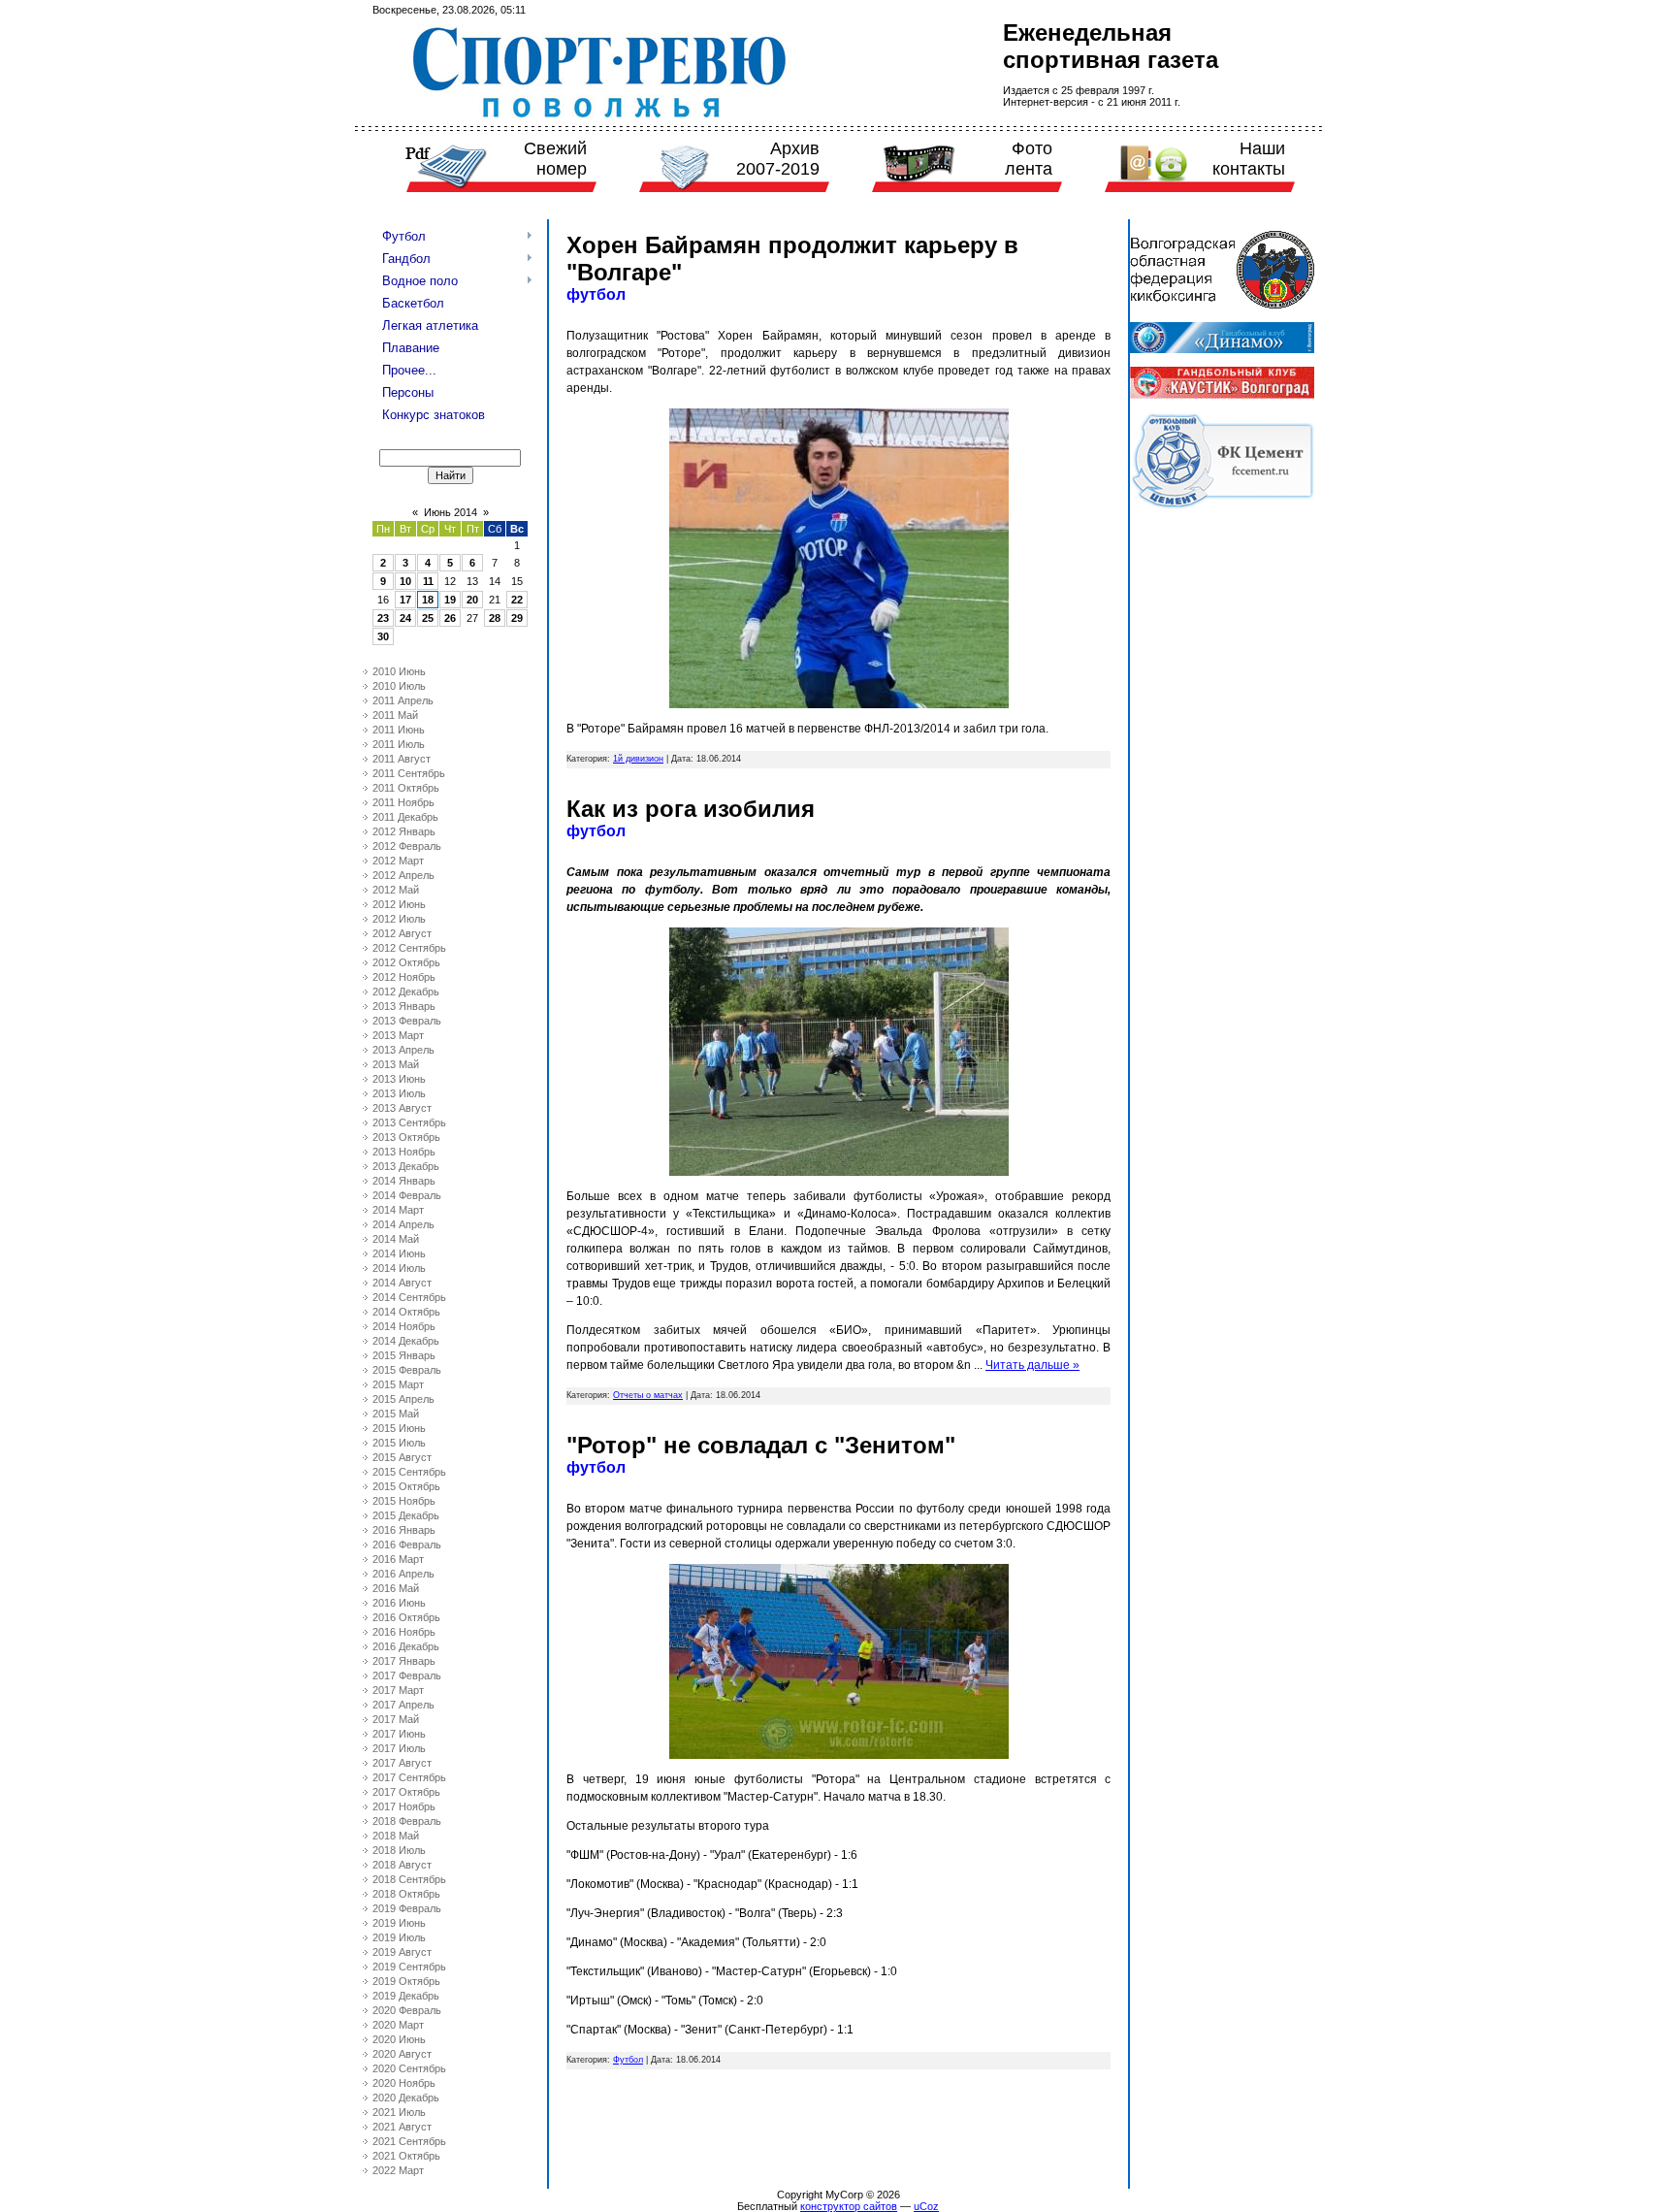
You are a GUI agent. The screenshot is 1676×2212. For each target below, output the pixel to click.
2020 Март (398, 2025)
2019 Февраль (407, 1908)
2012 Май (396, 890)
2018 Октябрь (406, 1894)
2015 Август (402, 1457)
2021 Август (402, 2127)
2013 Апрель (403, 1050)
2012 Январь (404, 831)
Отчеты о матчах (648, 1395)
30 (383, 636)
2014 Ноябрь (404, 1326)
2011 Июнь (399, 730)
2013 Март (398, 1035)
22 (517, 600)
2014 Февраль (407, 1195)
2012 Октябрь (406, 962)
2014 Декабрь (406, 1341)
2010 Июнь (399, 671)
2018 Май (396, 1836)
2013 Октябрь (406, 1137)
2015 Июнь (399, 1428)
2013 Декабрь (406, 1166)
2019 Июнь (399, 1923)
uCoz (926, 2206)
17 (405, 600)
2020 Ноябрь (404, 2083)
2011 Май (395, 715)
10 (405, 581)
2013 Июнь (399, 1079)
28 (495, 618)
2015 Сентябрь (409, 1472)
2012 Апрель (403, 875)
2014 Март (398, 1210)
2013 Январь (404, 1006)
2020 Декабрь (406, 2098)
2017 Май (396, 1719)
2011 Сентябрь (409, 773)
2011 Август (402, 759)
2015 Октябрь (406, 1486)
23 (383, 618)
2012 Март (398, 861)
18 (428, 600)
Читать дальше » (1032, 1365)
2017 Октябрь (406, 1792)
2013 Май (396, 1064)
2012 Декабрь (406, 992)
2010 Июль (399, 686)
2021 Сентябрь (409, 2141)
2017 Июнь (399, 1734)
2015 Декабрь (406, 1515)
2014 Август (402, 1283)
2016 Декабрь (406, 1646)
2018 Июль (399, 1850)
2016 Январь (404, 1530)
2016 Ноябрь (404, 1632)
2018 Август (402, 1865)
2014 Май (396, 1239)
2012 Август (402, 933)
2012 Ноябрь (404, 977)
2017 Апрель (403, 1705)
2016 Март (398, 1559)
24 (405, 618)
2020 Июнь (399, 2039)
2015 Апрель (403, 1399)
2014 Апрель (403, 1224)
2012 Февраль (407, 846)
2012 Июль (399, 919)
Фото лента (1029, 159)
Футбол (628, 2060)
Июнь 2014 (451, 512)
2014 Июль (399, 1268)
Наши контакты (1249, 159)
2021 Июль (399, 2112)
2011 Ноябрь (403, 802)
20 (472, 600)
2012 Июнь (399, 904)
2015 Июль (399, 1443)
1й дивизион (638, 759)
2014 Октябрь (406, 1312)
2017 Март (398, 1690)
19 (450, 600)
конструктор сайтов (849, 2206)
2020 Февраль (407, 2010)
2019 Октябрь (406, 1981)
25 (428, 618)
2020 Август (402, 2054)
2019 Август (402, 1952)
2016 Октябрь (406, 1617)
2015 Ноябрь (404, 1501)
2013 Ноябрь (404, 1152)
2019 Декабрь (406, 1996)
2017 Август (402, 1763)
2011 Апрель (403, 700)
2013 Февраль (407, 1021)
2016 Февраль (407, 1545)
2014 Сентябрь (409, 1297)
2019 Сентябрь (409, 1967)
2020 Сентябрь (409, 2068)
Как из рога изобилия (691, 809)
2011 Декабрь (405, 817)
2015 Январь (404, 1355)
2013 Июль (399, 1093)
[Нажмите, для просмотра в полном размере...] (839, 704)
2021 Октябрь (406, 2156)
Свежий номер (555, 159)
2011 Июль (399, 744)
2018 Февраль (407, 1821)
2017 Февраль (407, 1675)
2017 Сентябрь (409, 1777)
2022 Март (398, 2170)
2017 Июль (399, 1748)
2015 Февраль (407, 1370)
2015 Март (398, 1384)
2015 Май (396, 1414)
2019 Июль (399, 1937)
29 (517, 618)
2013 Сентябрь (409, 1122)
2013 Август (402, 1108)
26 (450, 618)
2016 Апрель (403, 1574)
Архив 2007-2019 (778, 159)
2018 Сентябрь (409, 1879)
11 (428, 581)
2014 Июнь (399, 1253)
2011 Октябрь (406, 788)
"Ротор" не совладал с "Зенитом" (761, 1445)
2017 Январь (404, 1661)
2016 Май (396, 1588)
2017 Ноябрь (404, 1806)
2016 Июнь (399, 1603)
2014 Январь (404, 1181)
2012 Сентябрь (409, 948)
